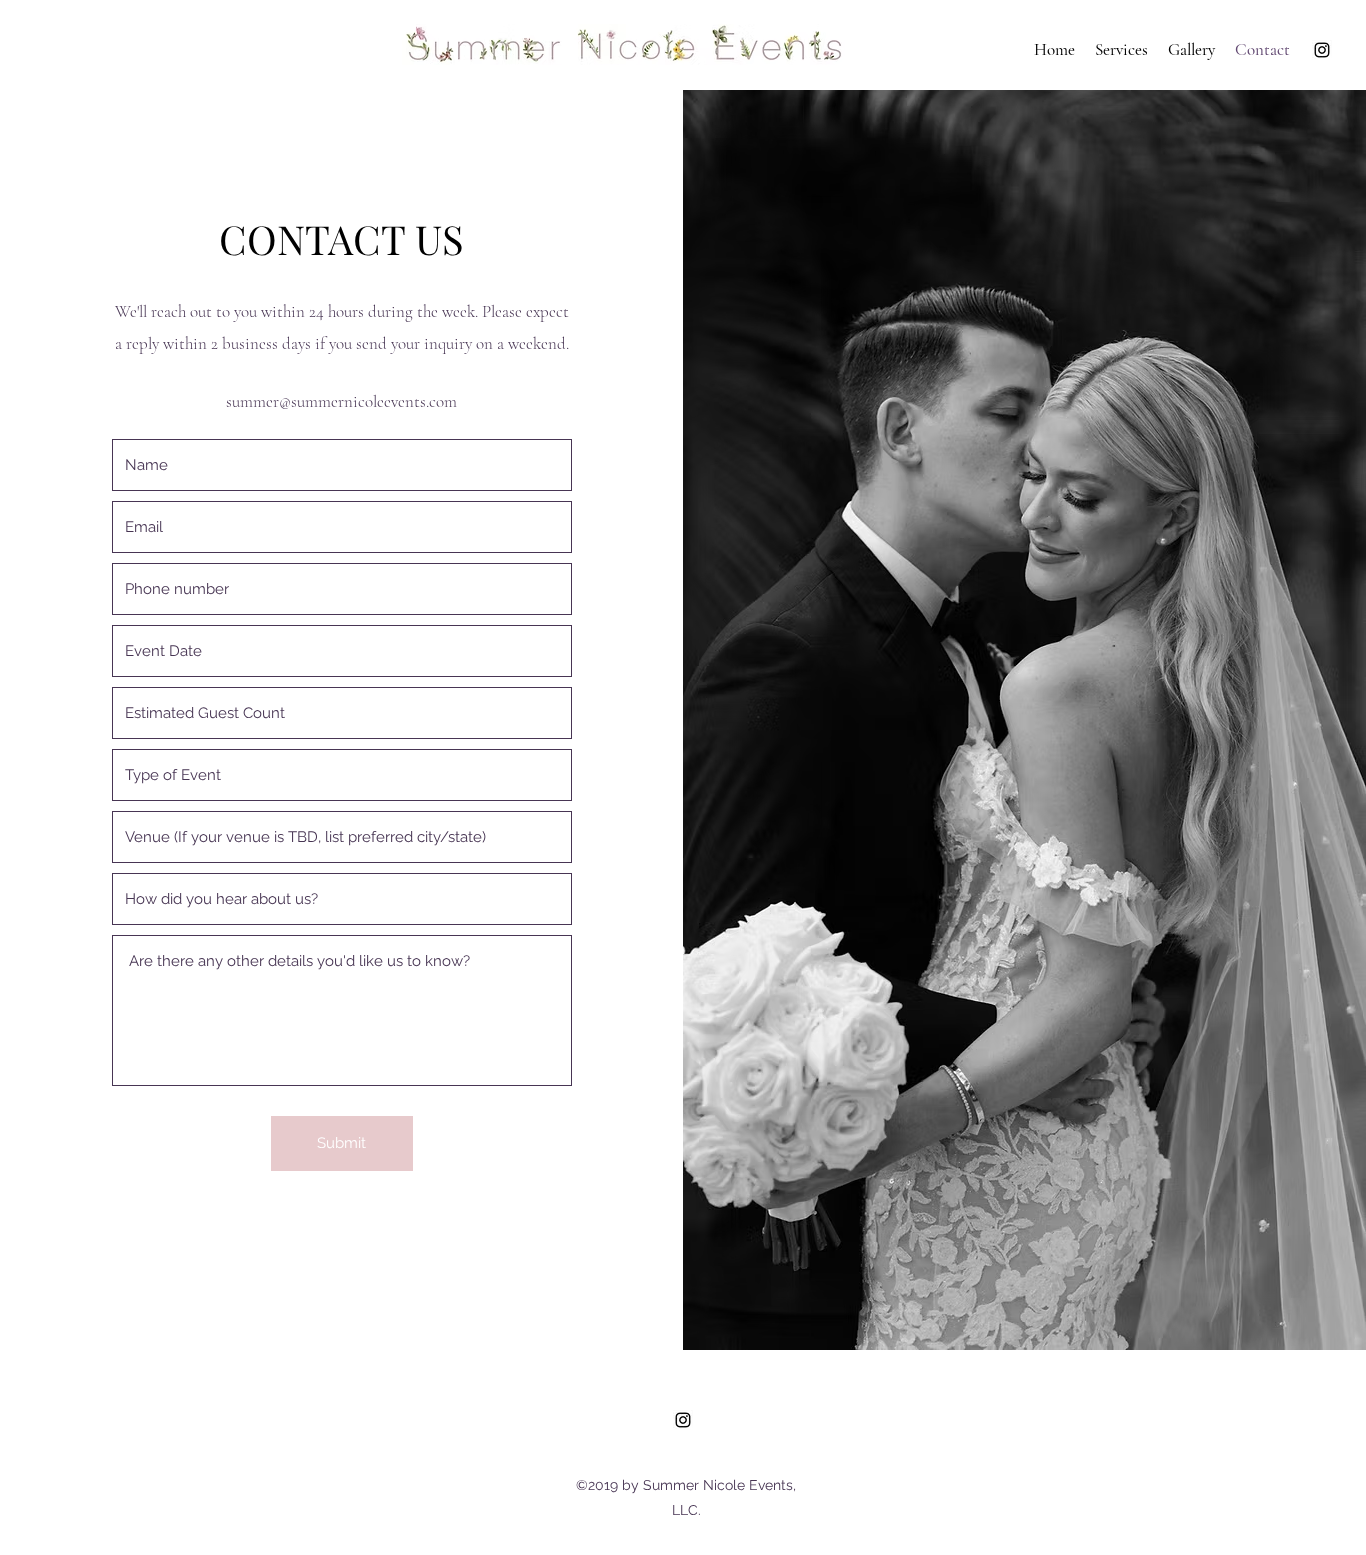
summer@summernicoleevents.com (341, 401)
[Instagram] (1322, 50)
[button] (1121, 50)
